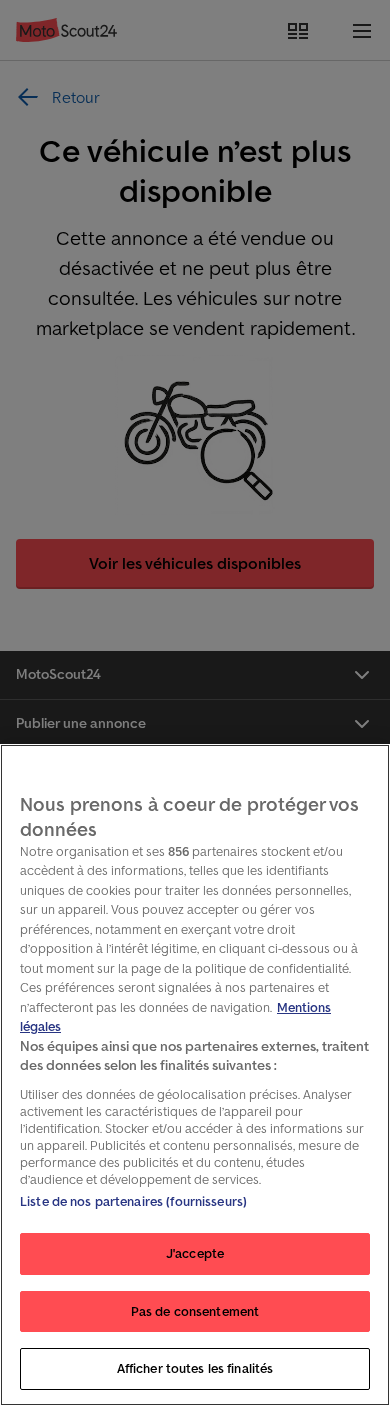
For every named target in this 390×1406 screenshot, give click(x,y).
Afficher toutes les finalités (195, 1368)
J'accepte (195, 1253)
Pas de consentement (195, 1311)
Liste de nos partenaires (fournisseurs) (133, 1201)
